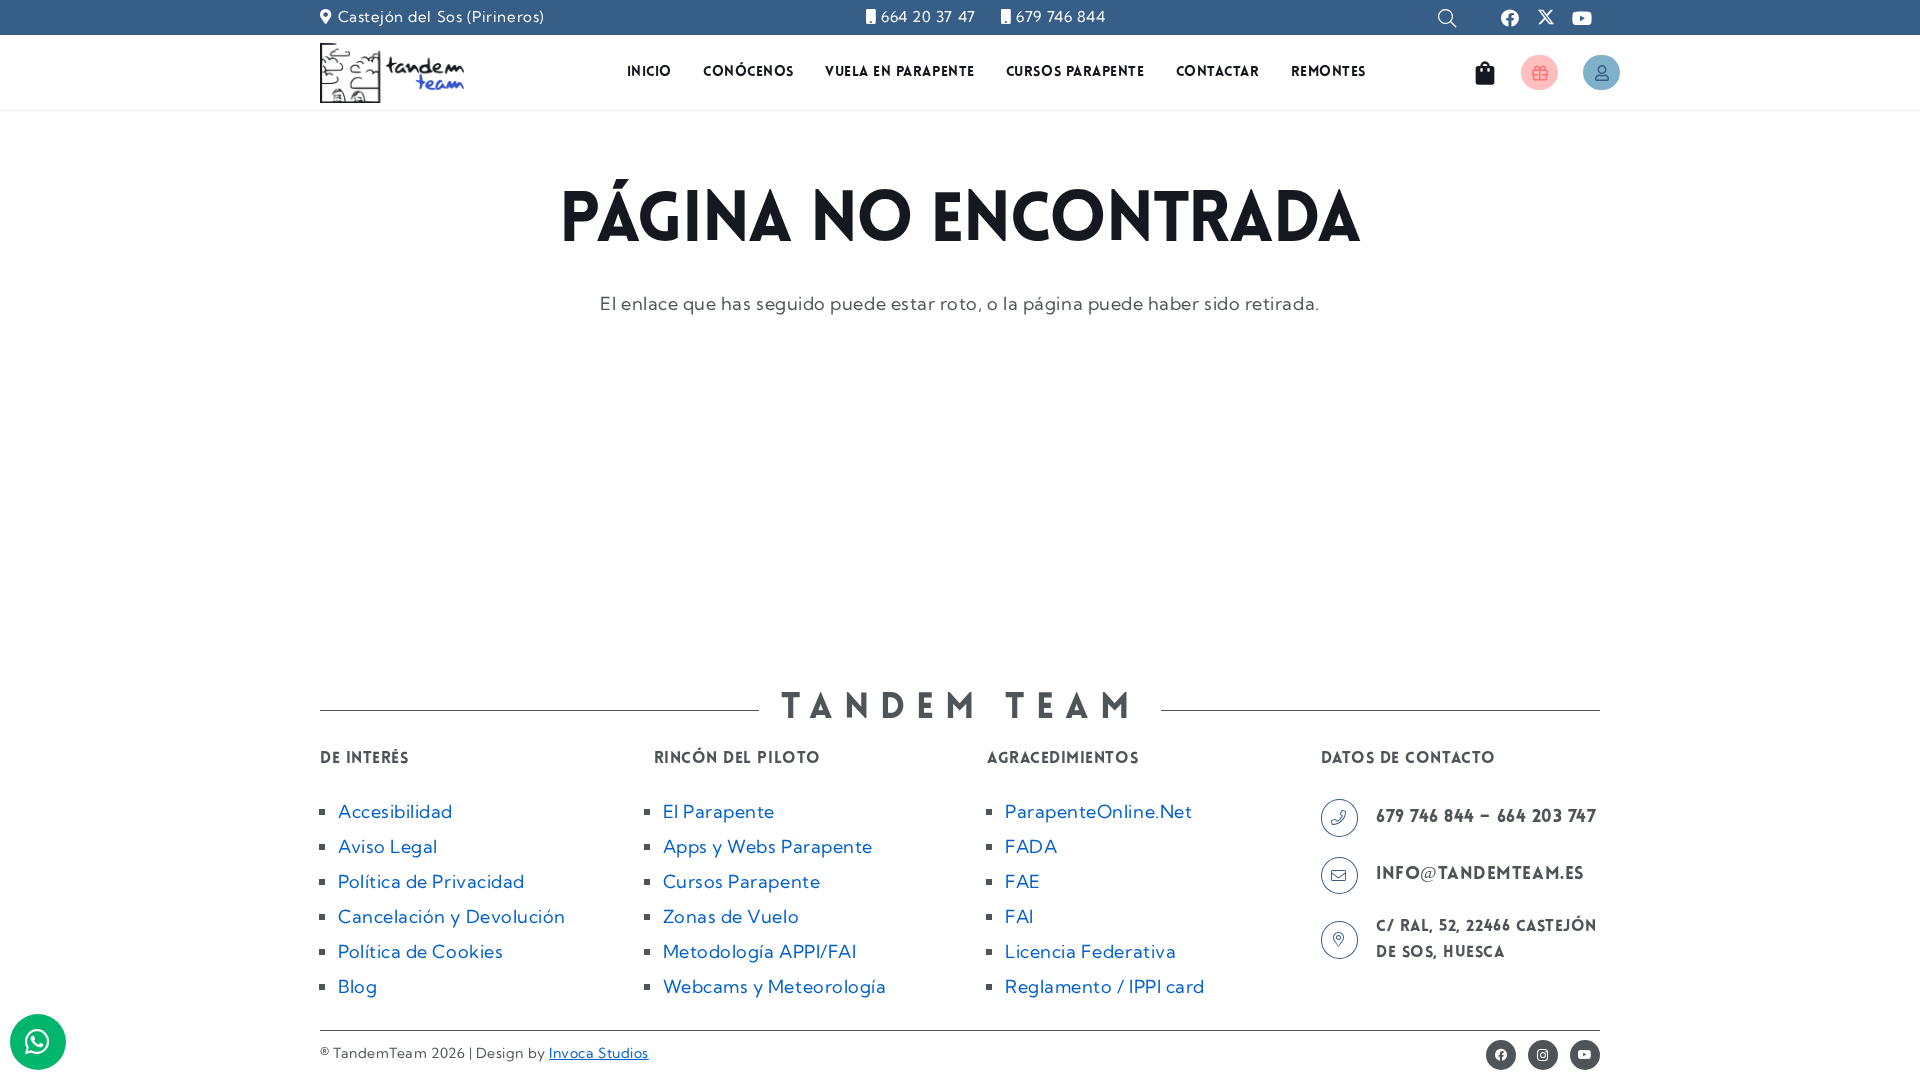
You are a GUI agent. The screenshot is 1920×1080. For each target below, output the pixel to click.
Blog (357, 986)
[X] (1546, 18)
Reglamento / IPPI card (1105, 986)
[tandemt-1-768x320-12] (392, 73)
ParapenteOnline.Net (1098, 811)
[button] (1447, 18)
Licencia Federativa (1090, 951)
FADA (1031, 846)
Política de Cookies (420, 951)
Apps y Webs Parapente (768, 846)
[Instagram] (1543, 1055)
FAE (1023, 881)
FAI (1019, 916)
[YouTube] (1582, 18)
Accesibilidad (395, 811)
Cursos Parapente (742, 881)
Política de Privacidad (431, 881)
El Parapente (719, 811)
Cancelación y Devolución (452, 916)
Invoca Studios (599, 1053)
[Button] (1539, 72)
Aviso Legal (388, 846)
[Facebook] (1510, 18)
